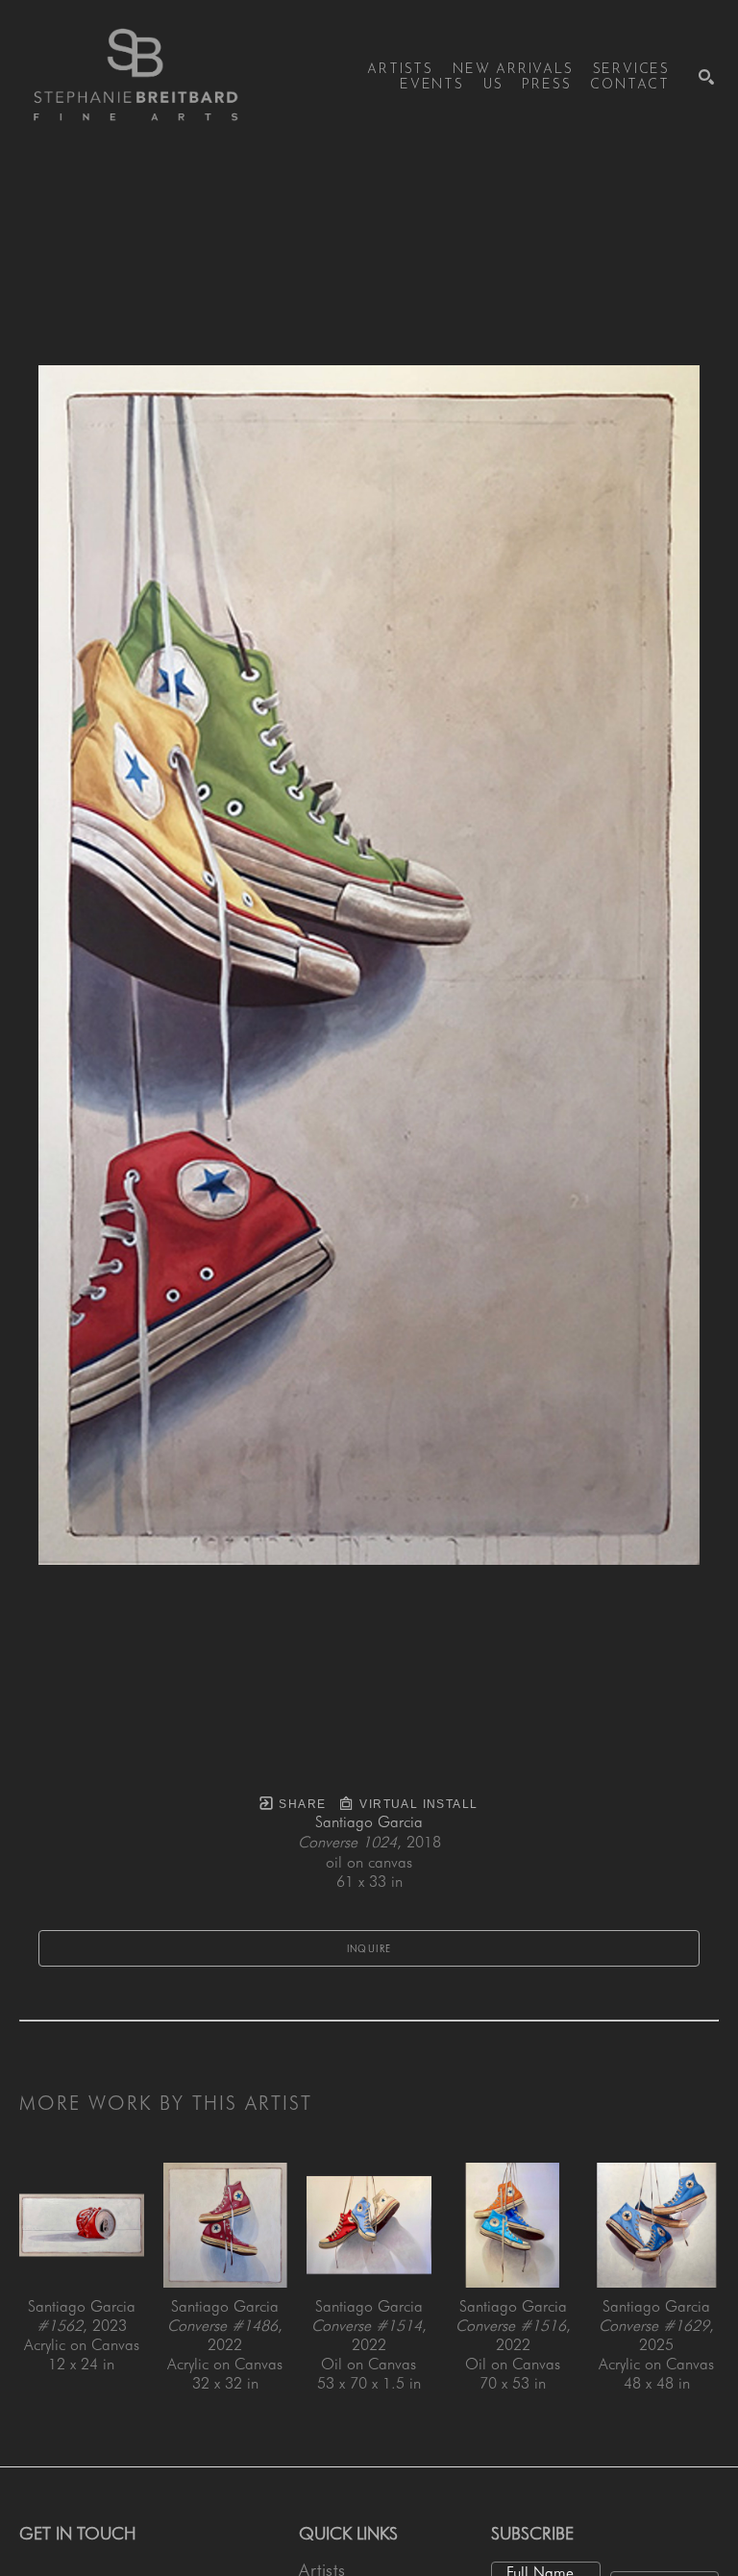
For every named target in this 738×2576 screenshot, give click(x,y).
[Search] (706, 77)
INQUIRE (369, 1948)
